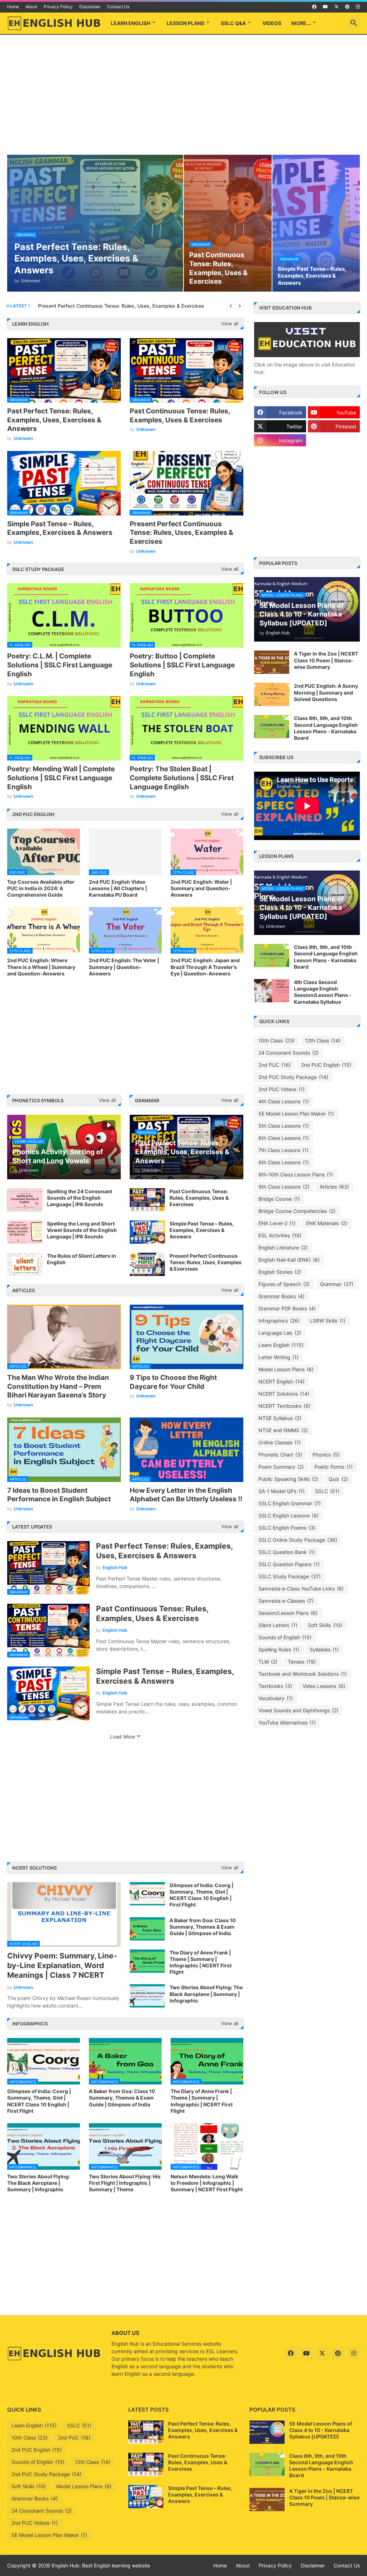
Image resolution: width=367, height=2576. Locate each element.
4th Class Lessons (284, 1101)
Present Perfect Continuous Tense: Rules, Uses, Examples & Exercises (182, 533)
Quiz (338, 1479)
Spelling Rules (279, 1649)
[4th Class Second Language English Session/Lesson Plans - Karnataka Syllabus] (272, 991)
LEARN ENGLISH (130, 23)
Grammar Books (282, 1296)
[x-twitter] (337, 7)
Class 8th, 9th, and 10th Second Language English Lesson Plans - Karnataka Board (326, 728)
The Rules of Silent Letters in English (82, 1259)
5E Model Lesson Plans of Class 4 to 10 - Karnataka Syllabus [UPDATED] (321, 2430)
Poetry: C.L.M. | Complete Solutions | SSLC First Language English (60, 665)
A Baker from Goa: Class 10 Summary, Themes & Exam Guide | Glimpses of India (203, 1927)
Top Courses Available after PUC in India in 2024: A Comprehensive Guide (41, 888)
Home (13, 7)
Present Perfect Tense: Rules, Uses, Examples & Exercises (107, 306)
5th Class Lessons (284, 1126)
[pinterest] (347, 7)
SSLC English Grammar (290, 1503)
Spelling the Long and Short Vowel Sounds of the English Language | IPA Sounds (82, 1230)
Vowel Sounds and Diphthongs (298, 1710)
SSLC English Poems (287, 1528)
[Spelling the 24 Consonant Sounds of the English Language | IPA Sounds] (25, 1200)
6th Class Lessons (284, 1138)
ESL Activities (280, 1235)
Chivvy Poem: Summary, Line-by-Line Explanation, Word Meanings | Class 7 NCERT (62, 1966)
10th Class (277, 1040)
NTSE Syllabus (280, 1418)
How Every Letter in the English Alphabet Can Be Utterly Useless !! (186, 1495)
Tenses (302, 1662)
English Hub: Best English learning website (101, 2565)
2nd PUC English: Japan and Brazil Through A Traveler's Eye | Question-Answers (205, 967)
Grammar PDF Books (287, 1308)
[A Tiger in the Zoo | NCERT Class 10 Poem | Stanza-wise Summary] (272, 662)
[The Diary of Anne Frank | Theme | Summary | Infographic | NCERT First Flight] (147, 1961)
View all (230, 323)
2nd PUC (275, 1065)
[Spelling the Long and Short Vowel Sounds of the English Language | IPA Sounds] (25, 1232)
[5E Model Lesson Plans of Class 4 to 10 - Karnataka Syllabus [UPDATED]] (267, 2432)
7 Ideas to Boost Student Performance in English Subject (59, 1495)
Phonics (326, 1455)
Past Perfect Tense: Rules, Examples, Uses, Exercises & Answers (54, 420)
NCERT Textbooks (284, 1406)
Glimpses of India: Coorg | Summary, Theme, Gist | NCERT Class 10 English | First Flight (201, 1895)
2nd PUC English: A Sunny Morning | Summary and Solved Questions (326, 692)
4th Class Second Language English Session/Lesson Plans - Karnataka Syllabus (323, 992)
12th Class (323, 1040)
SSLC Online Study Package (298, 1540)
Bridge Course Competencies (297, 1211)
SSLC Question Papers (289, 1564)
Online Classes (280, 1442)
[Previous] (231, 306)
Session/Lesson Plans (288, 1613)
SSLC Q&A (233, 23)
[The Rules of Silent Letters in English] (25, 1264)
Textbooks (275, 1686)
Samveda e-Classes (286, 1601)
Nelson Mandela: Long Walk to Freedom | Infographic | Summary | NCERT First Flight (207, 2183)
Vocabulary (276, 1698)
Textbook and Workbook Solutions (303, 1674)
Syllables (324, 1649)
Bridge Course (279, 1199)
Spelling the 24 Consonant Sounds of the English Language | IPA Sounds (80, 1198)
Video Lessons (324, 1686)
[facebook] (314, 7)
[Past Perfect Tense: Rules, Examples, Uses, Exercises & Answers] (146, 2432)
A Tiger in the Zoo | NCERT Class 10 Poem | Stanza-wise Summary (326, 660)
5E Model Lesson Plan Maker (296, 1114)
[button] (354, 23)
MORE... (301, 23)
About (31, 7)
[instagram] (358, 7)
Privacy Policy (58, 7)
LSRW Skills (328, 1321)
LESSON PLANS (185, 23)
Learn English (281, 1345)
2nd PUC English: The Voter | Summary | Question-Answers (124, 967)
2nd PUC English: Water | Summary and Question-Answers (201, 888)
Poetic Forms (333, 1467)
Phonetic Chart (280, 1455)
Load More (123, 1736)
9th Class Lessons (284, 1187)
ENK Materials (327, 1223)
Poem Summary (281, 1467)
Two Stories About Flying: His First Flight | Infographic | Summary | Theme (125, 2183)
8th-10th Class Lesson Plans (296, 1174)
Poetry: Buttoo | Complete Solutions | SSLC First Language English (182, 665)
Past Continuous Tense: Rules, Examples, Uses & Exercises (180, 416)
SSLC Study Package (290, 1576)
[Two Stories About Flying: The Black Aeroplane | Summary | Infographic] (147, 1996)
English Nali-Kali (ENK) (289, 1260)
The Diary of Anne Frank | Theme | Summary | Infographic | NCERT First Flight (201, 1962)
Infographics (279, 1321)
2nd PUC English (326, 1065)
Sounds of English (285, 1637)
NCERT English (282, 1381)
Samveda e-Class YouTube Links (301, 1589)
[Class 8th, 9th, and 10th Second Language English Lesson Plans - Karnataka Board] (272, 727)
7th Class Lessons (283, 1150)
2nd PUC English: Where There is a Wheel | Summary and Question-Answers (41, 967)
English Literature (283, 1248)
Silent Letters (278, 1625)
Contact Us (118, 7)
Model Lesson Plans (286, 1369)
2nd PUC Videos (282, 1089)
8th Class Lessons (284, 1162)
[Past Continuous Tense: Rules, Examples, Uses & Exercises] (147, 1200)
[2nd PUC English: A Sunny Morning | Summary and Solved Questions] (272, 694)
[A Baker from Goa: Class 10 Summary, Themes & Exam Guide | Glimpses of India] (147, 1929)
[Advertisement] (183, 96)
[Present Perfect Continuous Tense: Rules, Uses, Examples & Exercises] (147, 1264)
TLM (268, 1662)
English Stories (280, 1272)
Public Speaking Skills (288, 1479)
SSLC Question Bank (287, 1552)
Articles (334, 1187)
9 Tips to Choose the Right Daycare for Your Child (173, 1382)
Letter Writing (278, 1357)
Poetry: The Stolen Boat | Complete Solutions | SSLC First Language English (182, 778)
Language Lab (280, 1333)
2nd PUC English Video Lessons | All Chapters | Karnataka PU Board (118, 888)
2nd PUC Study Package (293, 1077)
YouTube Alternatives (287, 1723)
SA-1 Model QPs (282, 1491)
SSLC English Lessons (289, 1515)
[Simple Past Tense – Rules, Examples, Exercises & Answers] (147, 1232)
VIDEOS (272, 23)
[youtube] (325, 7)
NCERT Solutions (284, 1394)
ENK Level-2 (277, 1223)
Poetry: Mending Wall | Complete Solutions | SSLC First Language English (61, 778)
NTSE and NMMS (283, 1430)
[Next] (240, 306)
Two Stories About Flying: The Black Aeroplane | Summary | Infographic (206, 1994)
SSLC (327, 1491)
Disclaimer (90, 7)
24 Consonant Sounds (289, 1053)
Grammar (337, 1284)
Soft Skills (325, 1625)
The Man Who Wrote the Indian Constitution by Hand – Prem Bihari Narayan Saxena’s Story (58, 1386)
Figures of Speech (284, 1284)
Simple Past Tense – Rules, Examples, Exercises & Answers (60, 528)
